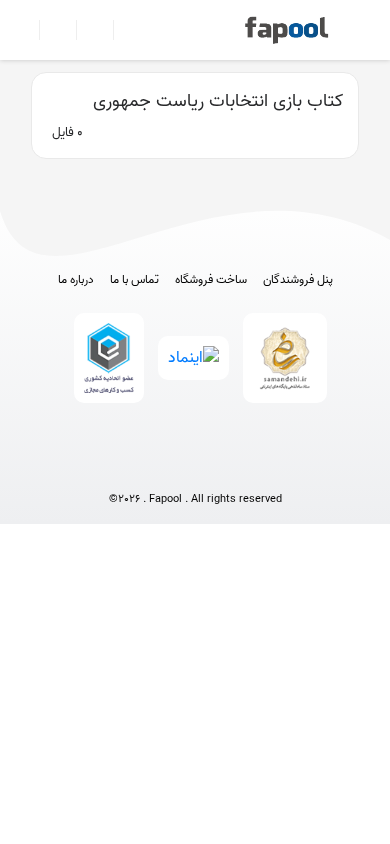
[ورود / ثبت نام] (49, 30)
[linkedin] (269, 466)
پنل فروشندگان (298, 280)
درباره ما (76, 280)
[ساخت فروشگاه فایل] (86, 30)
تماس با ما (134, 280)
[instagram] (195, 466)
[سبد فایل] (23, 30)
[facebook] (121, 466)
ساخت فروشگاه (211, 280)
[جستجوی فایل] (123, 30)
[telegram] (158, 466)
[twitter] (232, 466)
